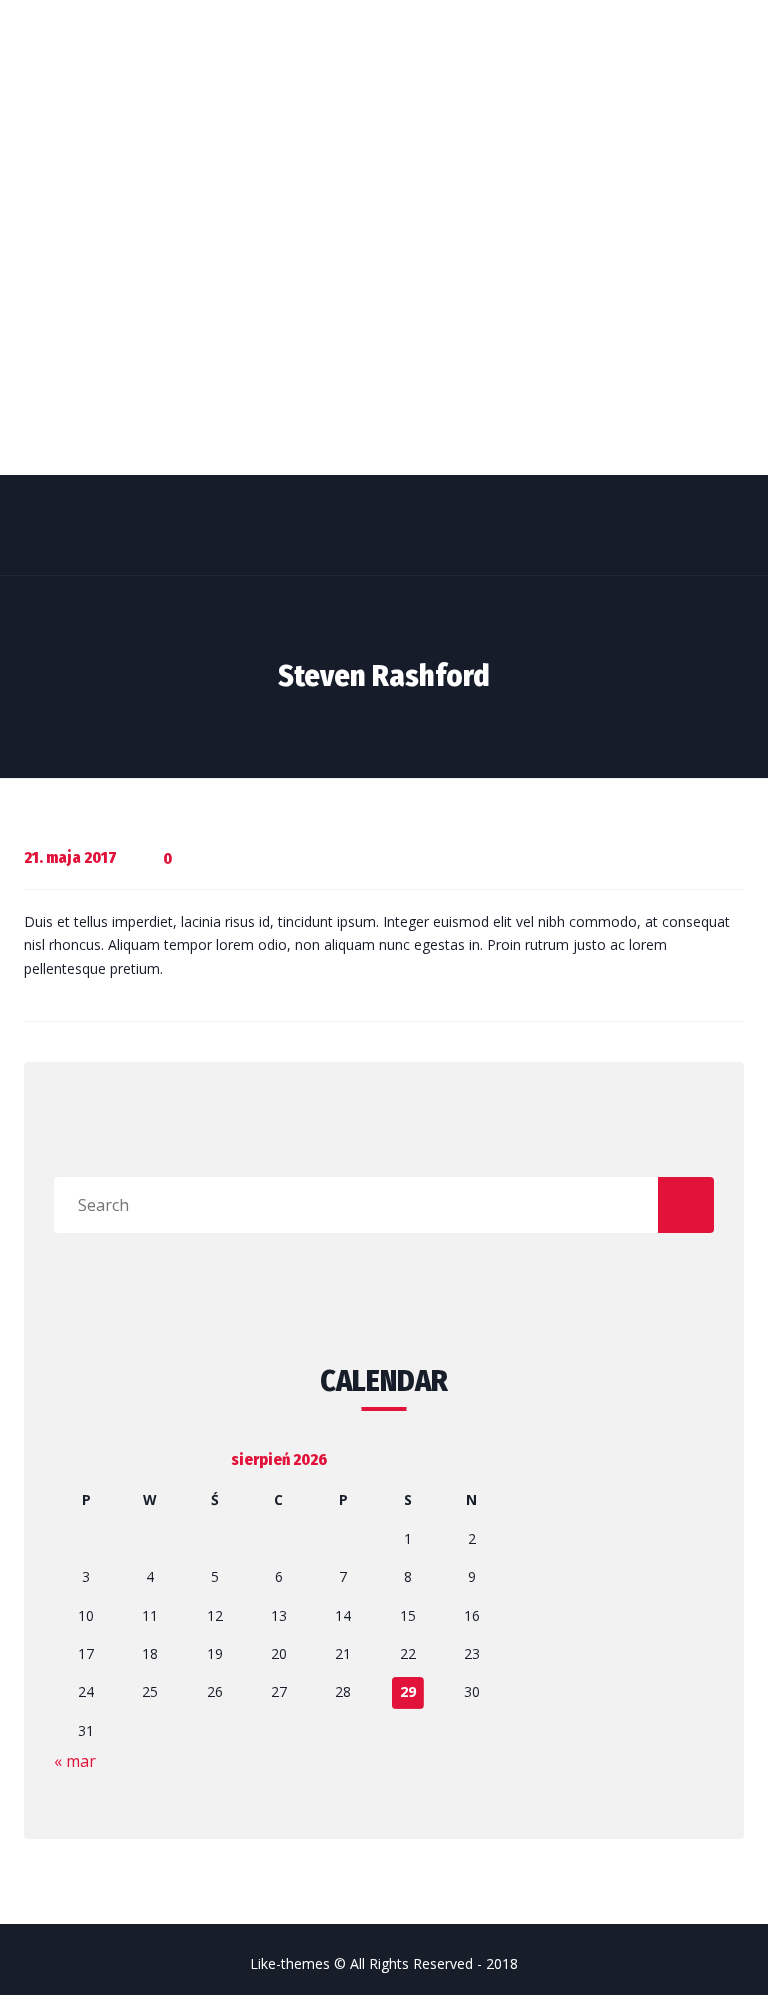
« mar (75, 1761)
